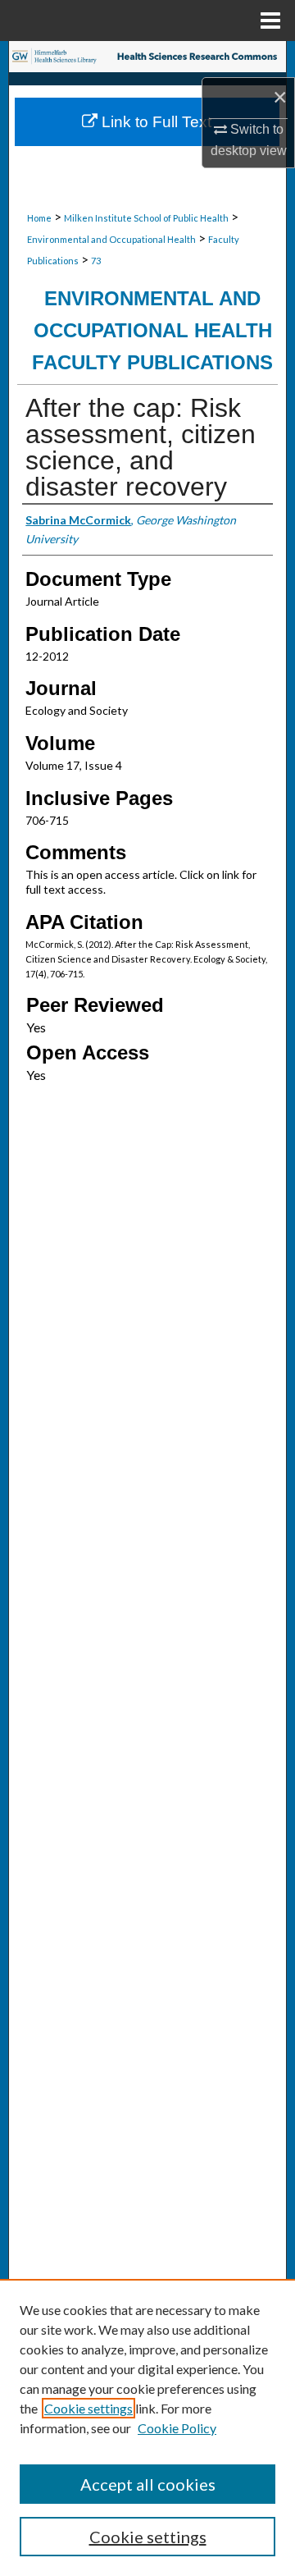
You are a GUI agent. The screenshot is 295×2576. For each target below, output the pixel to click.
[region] (147, 2427)
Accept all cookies (148, 2484)
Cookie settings (88, 2408)
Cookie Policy (177, 2428)
